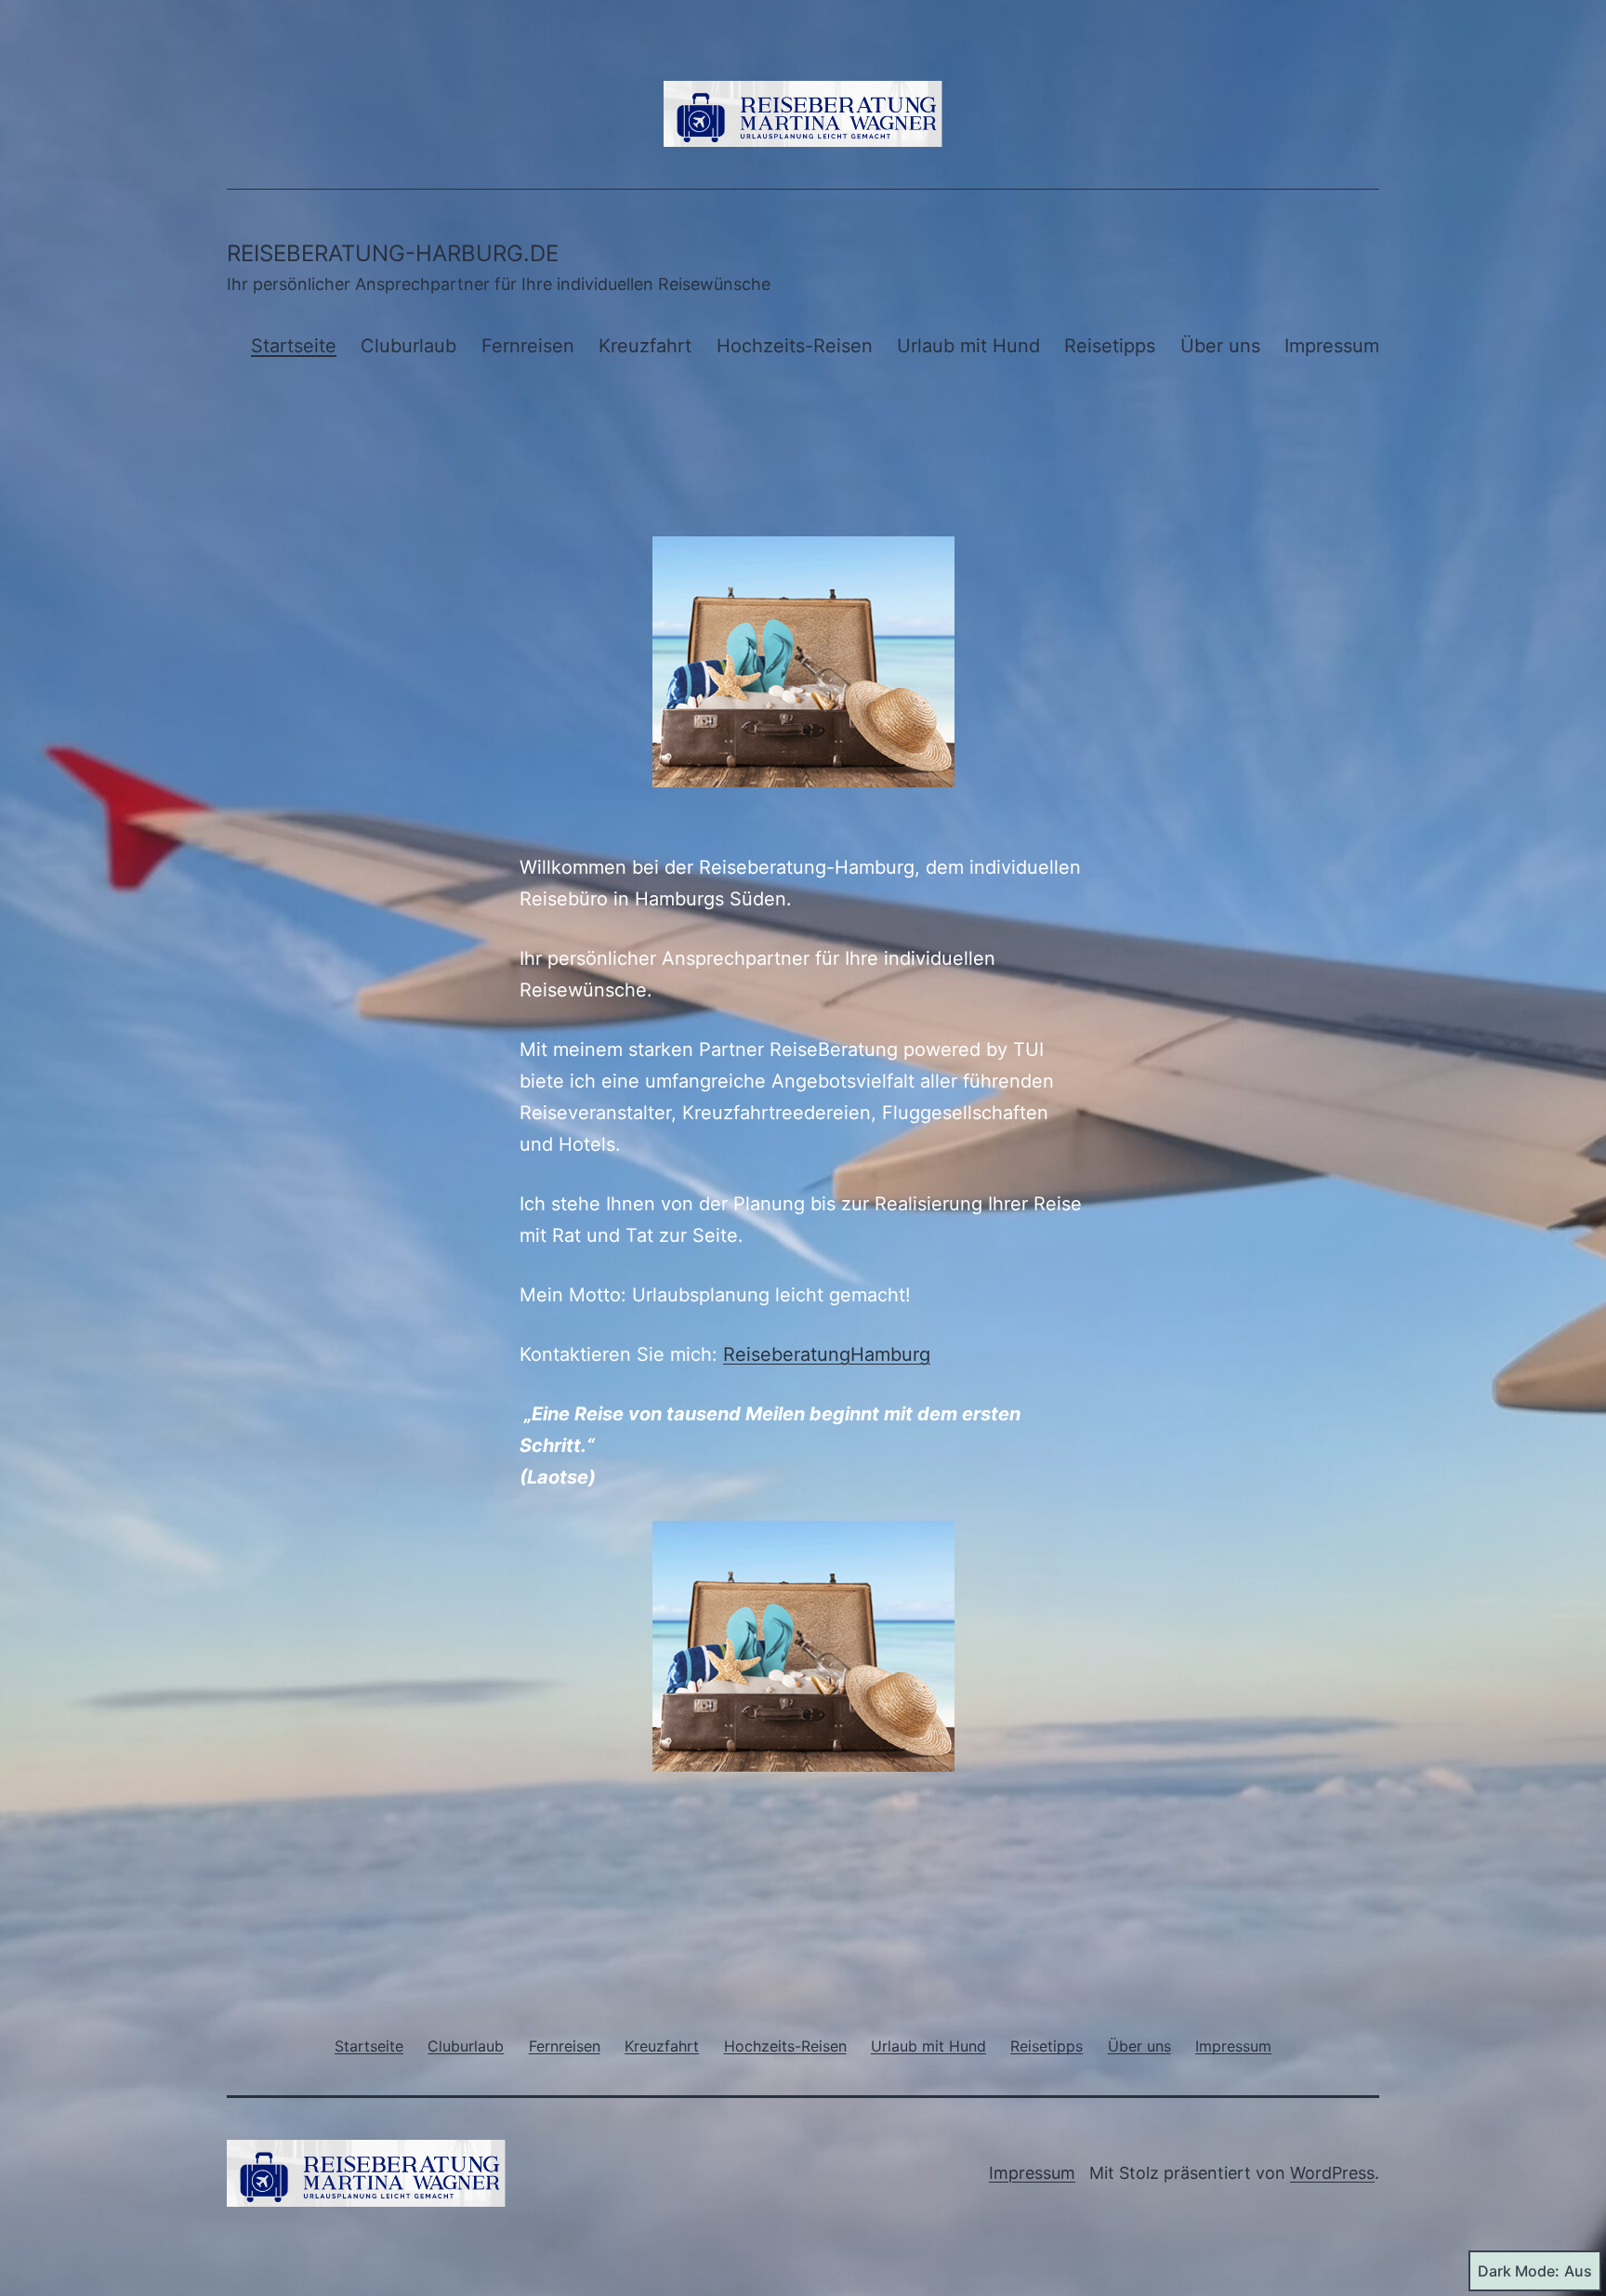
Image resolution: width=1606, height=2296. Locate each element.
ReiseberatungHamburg (827, 1354)
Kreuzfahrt (645, 346)
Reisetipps (1110, 346)
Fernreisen (528, 346)
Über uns (1220, 346)
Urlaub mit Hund (968, 346)
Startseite (294, 346)
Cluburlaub (408, 346)
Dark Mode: (1519, 2271)
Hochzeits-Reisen (795, 346)
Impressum (1332, 346)
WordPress (1332, 2173)
